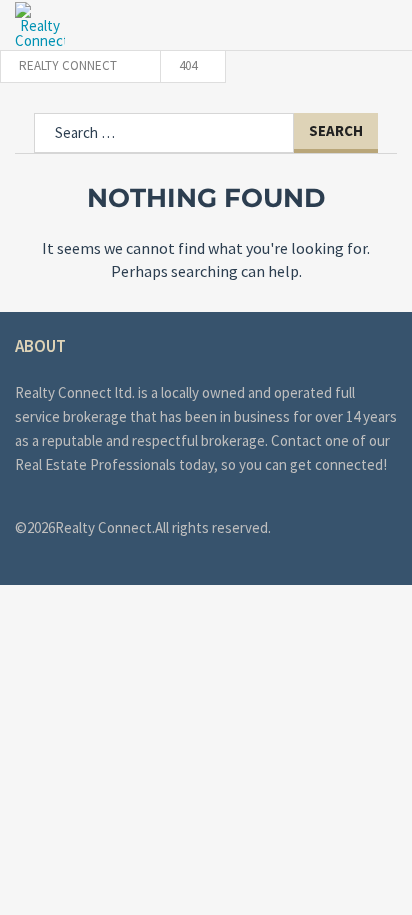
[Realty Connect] (40, 25)
